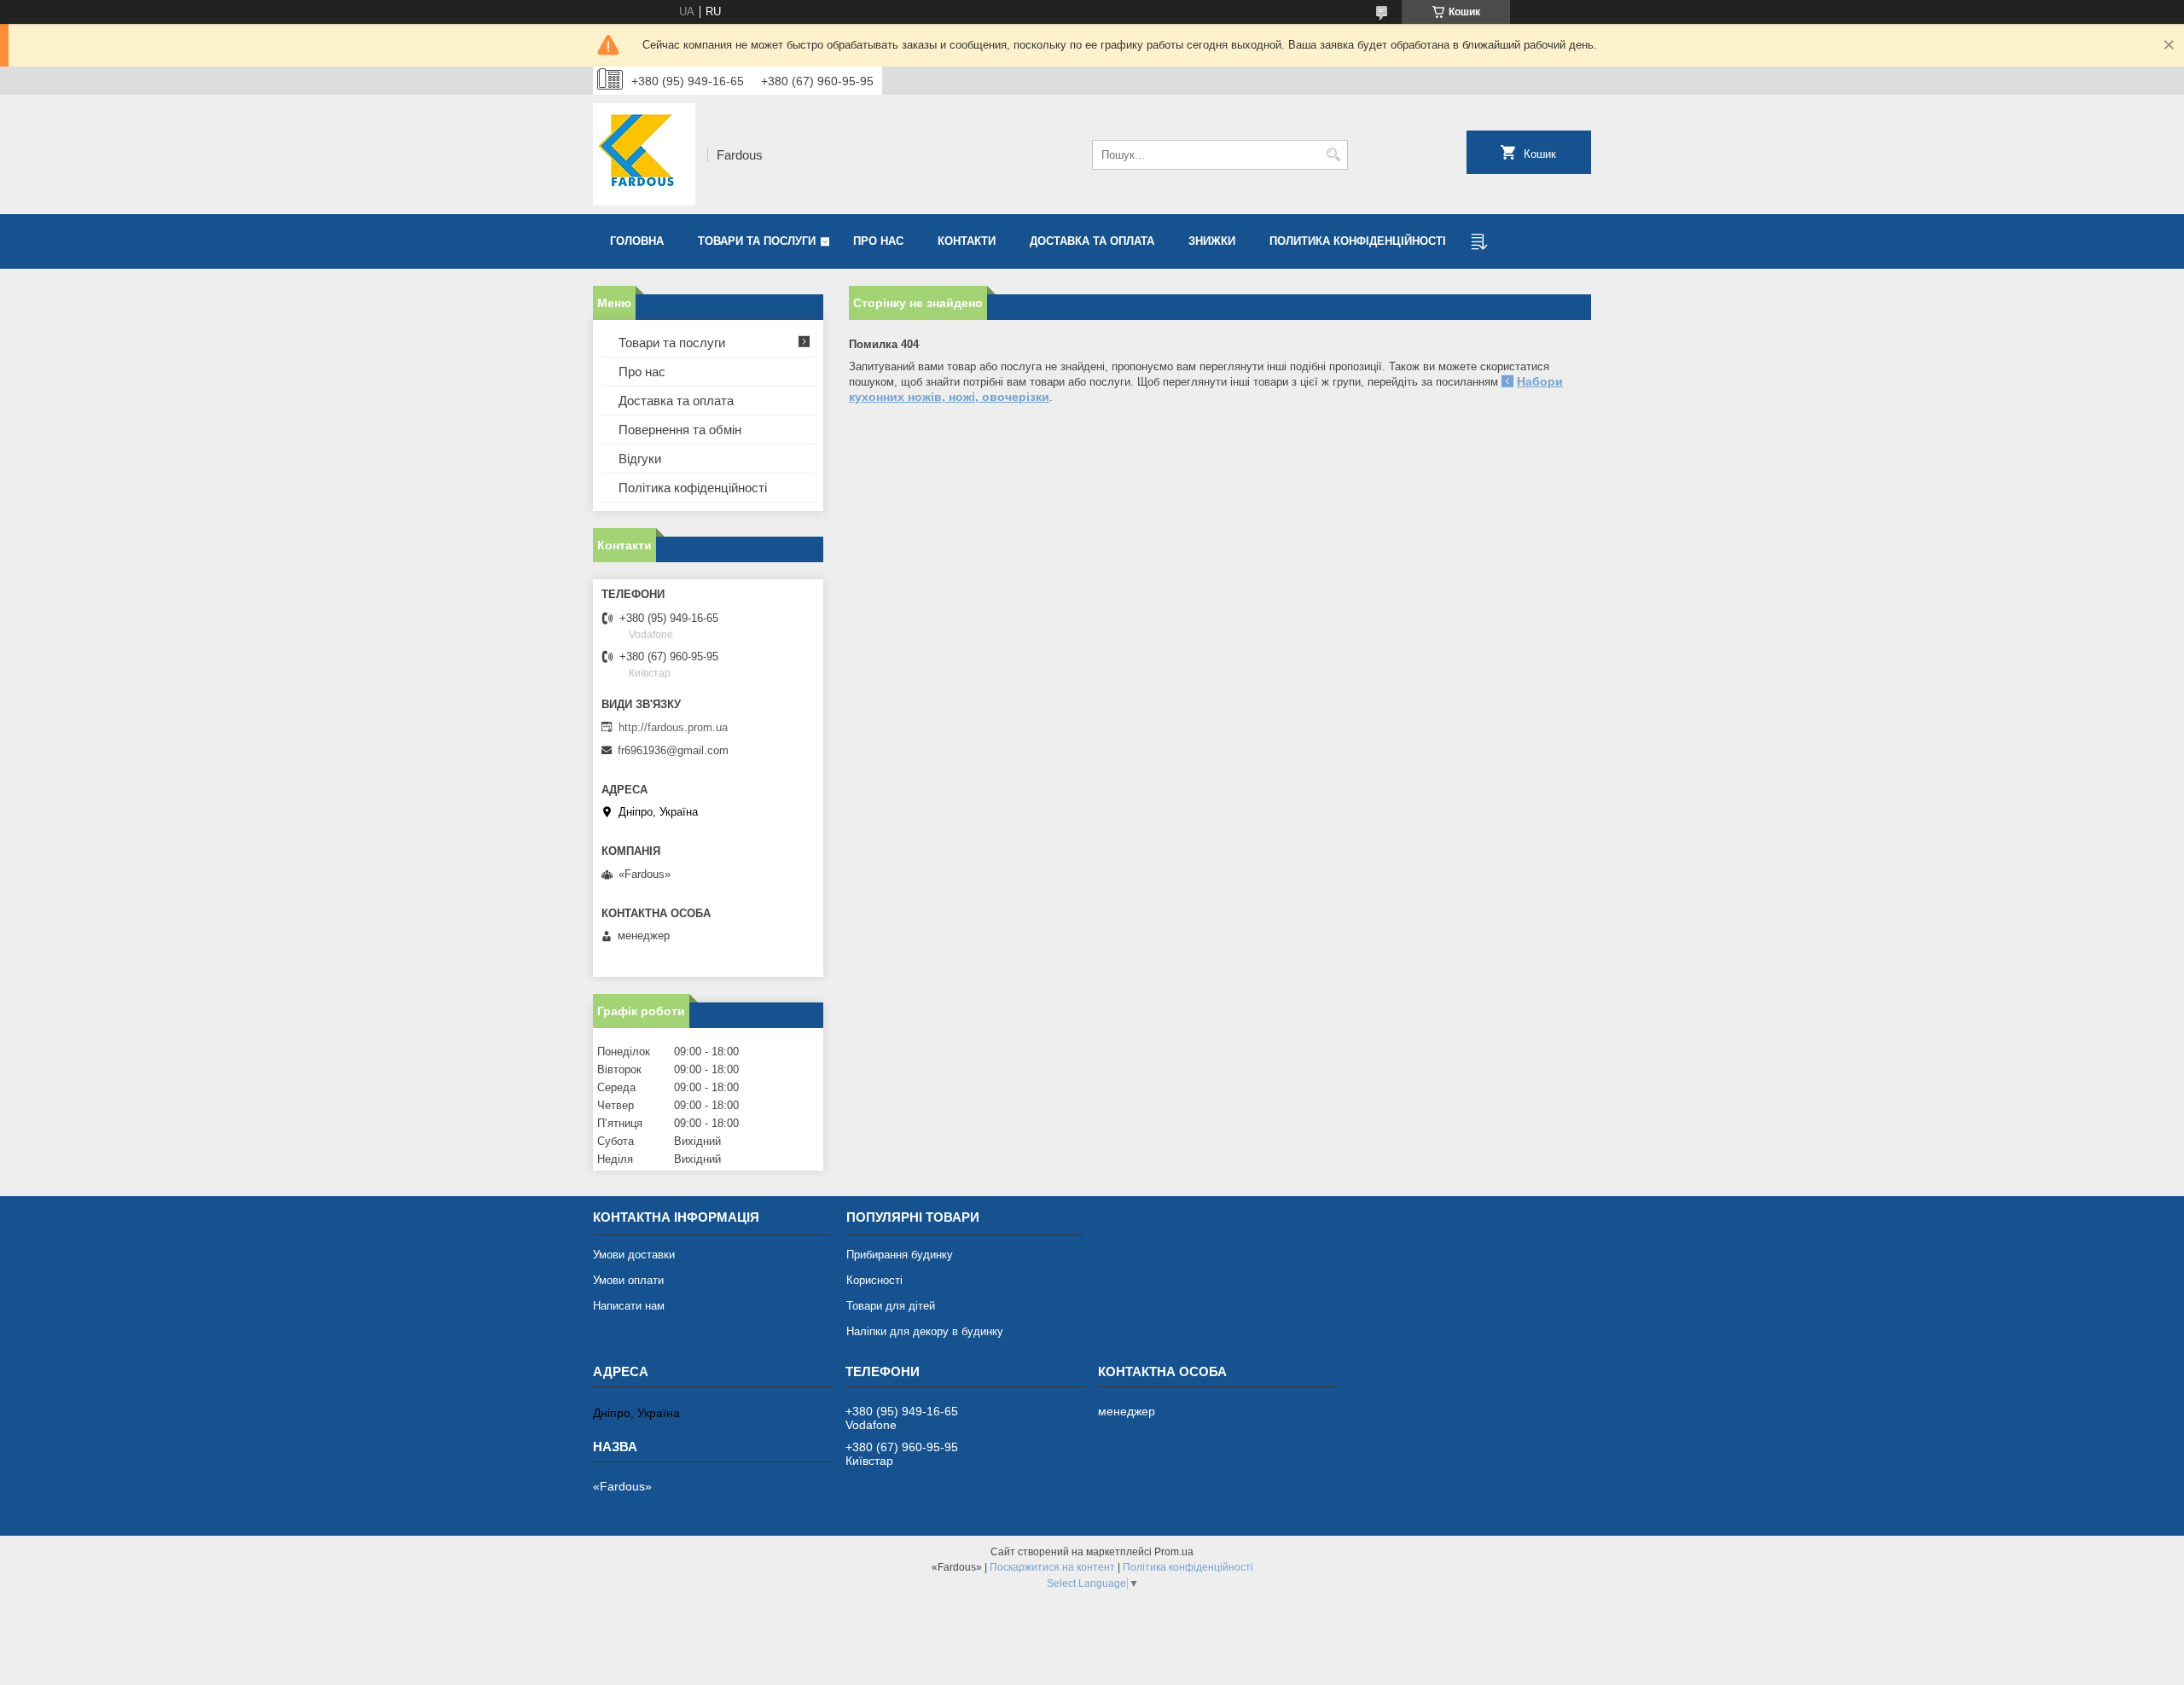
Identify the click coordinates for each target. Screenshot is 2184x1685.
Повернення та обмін (680, 430)
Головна (637, 241)
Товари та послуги (757, 241)
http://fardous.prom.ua (673, 727)
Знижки (1212, 241)
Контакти (967, 241)
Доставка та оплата (1092, 241)
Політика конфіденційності (1188, 1567)
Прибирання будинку (900, 1255)
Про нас (878, 241)
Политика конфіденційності (1358, 241)
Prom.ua (1174, 1552)
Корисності (874, 1280)
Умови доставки (634, 1255)
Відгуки (640, 459)
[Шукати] (1333, 155)
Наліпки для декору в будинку (925, 1331)
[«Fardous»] (644, 154)
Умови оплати (628, 1280)
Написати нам (629, 1306)
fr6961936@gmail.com (673, 750)
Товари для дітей (891, 1306)
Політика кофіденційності (693, 488)
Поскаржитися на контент (1052, 1567)
